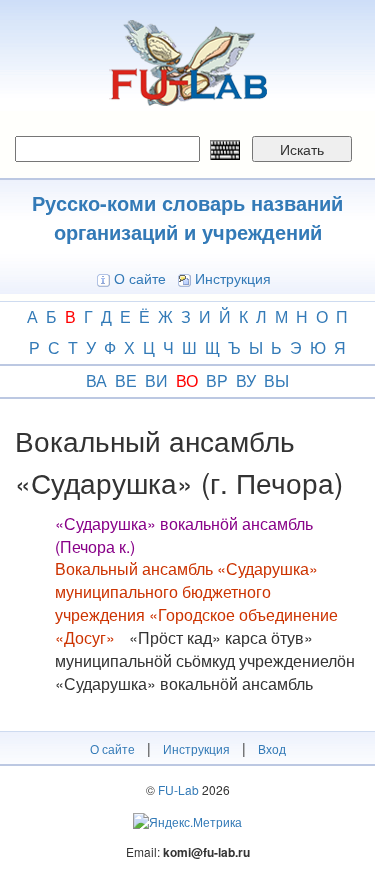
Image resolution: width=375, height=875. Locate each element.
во (187, 380)
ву (246, 380)
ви (156, 380)
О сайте (140, 278)
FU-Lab (178, 789)
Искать (302, 149)
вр (217, 380)
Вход (272, 748)
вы (276, 380)
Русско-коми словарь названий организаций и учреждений (187, 217)
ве (126, 380)
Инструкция (233, 278)
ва (96, 380)
